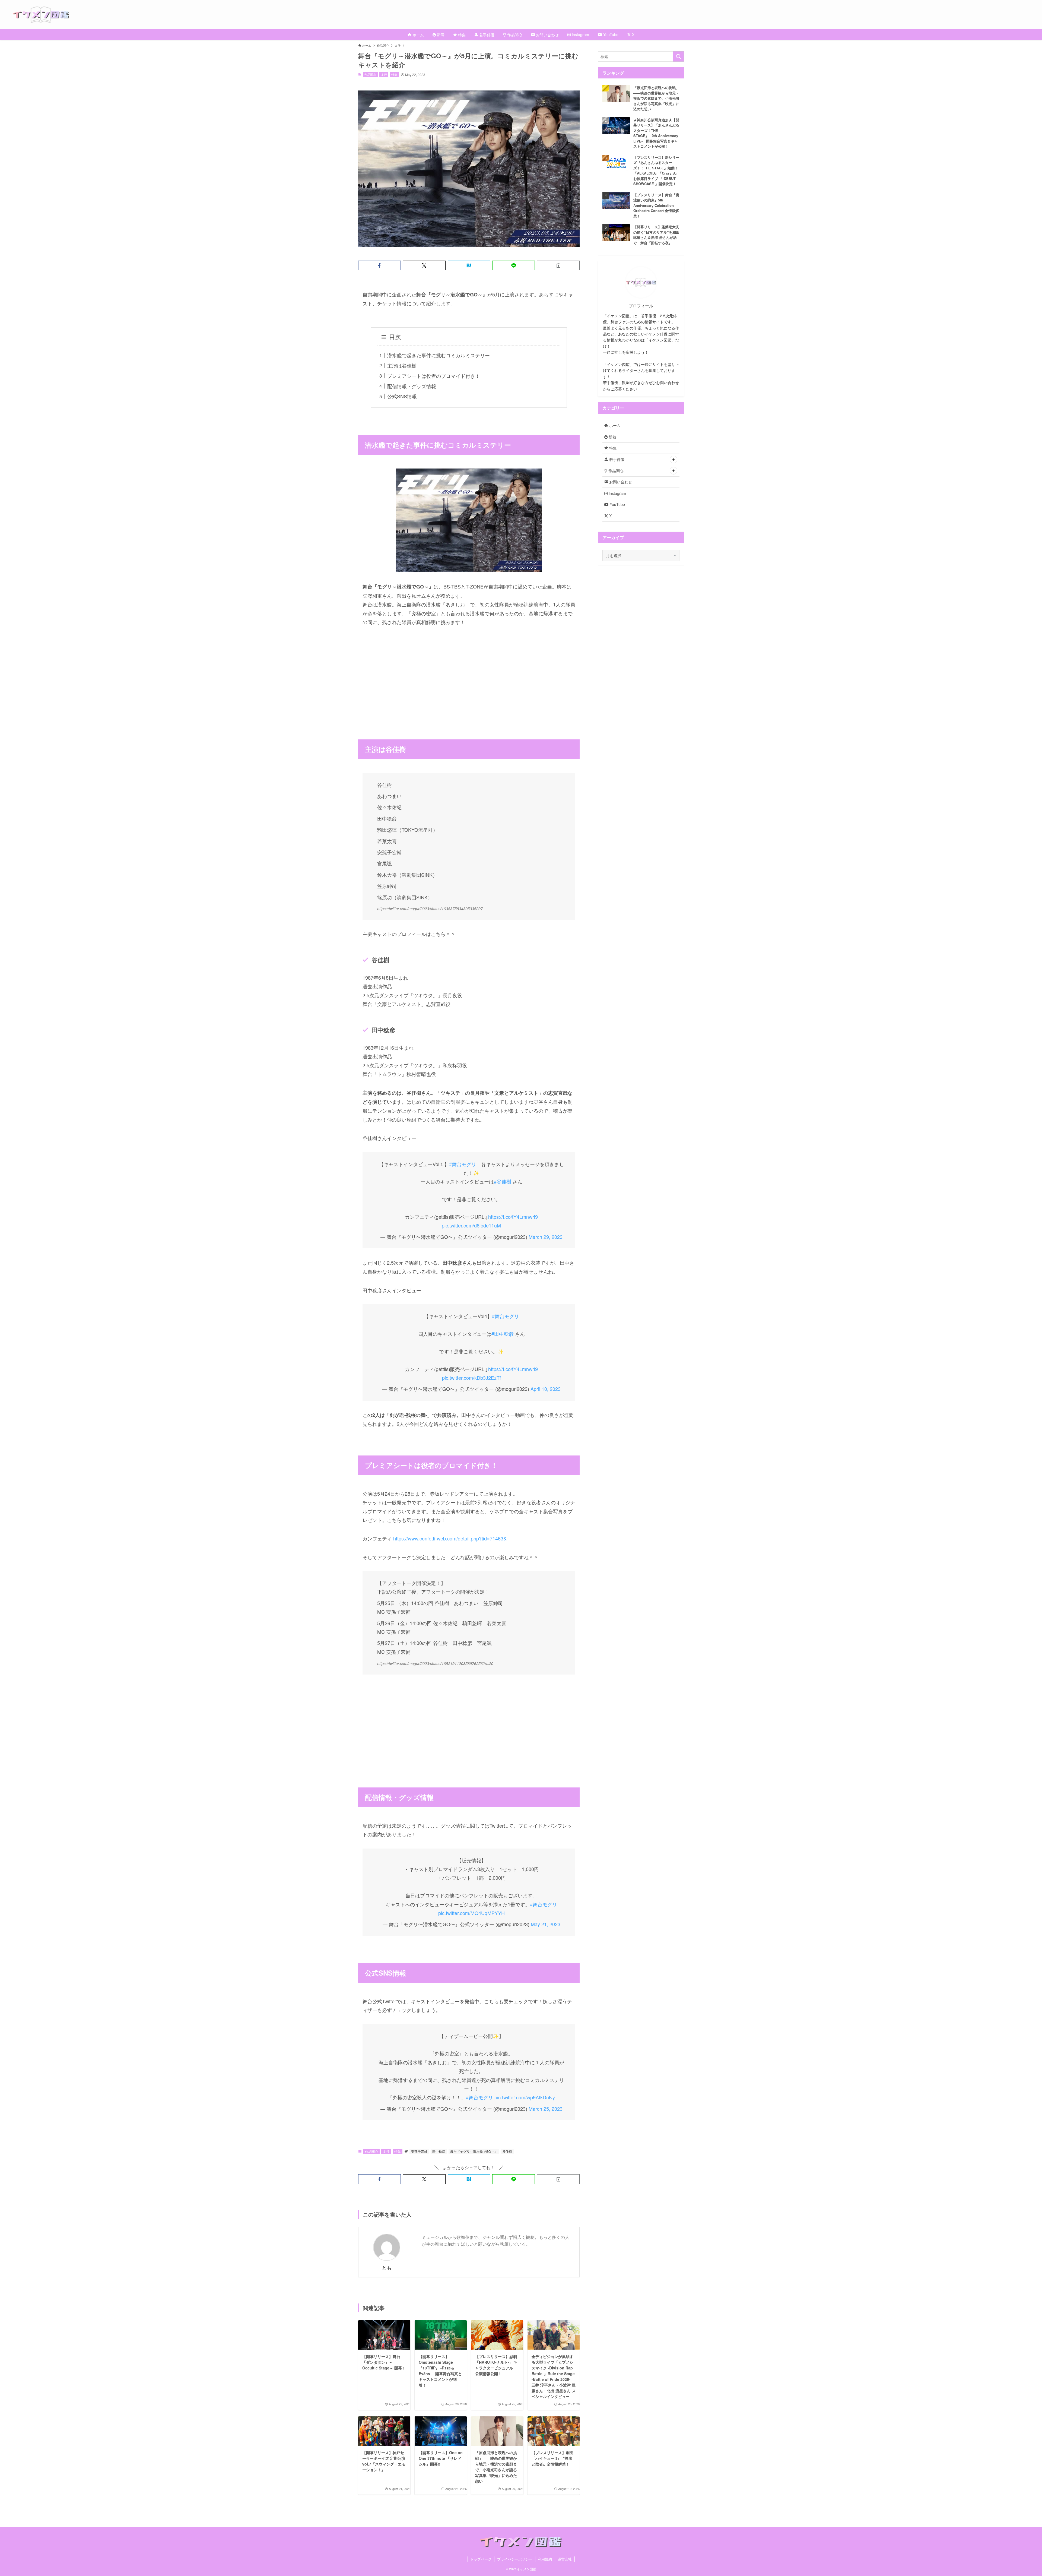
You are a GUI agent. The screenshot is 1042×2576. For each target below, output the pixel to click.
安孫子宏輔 (419, 2151)
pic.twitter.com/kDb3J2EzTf (471, 1378)
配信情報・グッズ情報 (412, 386)
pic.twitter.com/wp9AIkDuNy (525, 2097)
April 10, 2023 (546, 1389)
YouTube (617, 504)
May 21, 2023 (546, 1924)
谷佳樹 (507, 2151)
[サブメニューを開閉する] (674, 460)
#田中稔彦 (503, 1334)
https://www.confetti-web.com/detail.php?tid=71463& (450, 1538)
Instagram (617, 493)
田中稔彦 (439, 2151)
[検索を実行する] (678, 56)
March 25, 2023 (546, 2109)
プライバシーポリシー (515, 2559)
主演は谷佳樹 (402, 365)
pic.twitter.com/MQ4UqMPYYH (471, 1913)
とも (387, 2268)
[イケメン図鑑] (528, 15)
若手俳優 (616, 459)
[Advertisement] (469, 674)
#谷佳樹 (503, 1181)
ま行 (384, 74)
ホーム (614, 425)
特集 (394, 74)
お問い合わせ (620, 482)
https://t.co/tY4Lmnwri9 (513, 1217)
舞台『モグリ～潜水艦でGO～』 (474, 2151)
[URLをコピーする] (558, 265)
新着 (612, 437)
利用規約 (545, 2559)
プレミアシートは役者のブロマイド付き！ (434, 376)
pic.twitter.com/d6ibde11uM (471, 1225)
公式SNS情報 (402, 396)
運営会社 (565, 2559)
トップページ (481, 2559)
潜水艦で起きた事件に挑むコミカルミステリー (439, 355)
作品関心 (370, 74)
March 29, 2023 (546, 1237)
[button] (379, 265)
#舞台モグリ (463, 1164)
